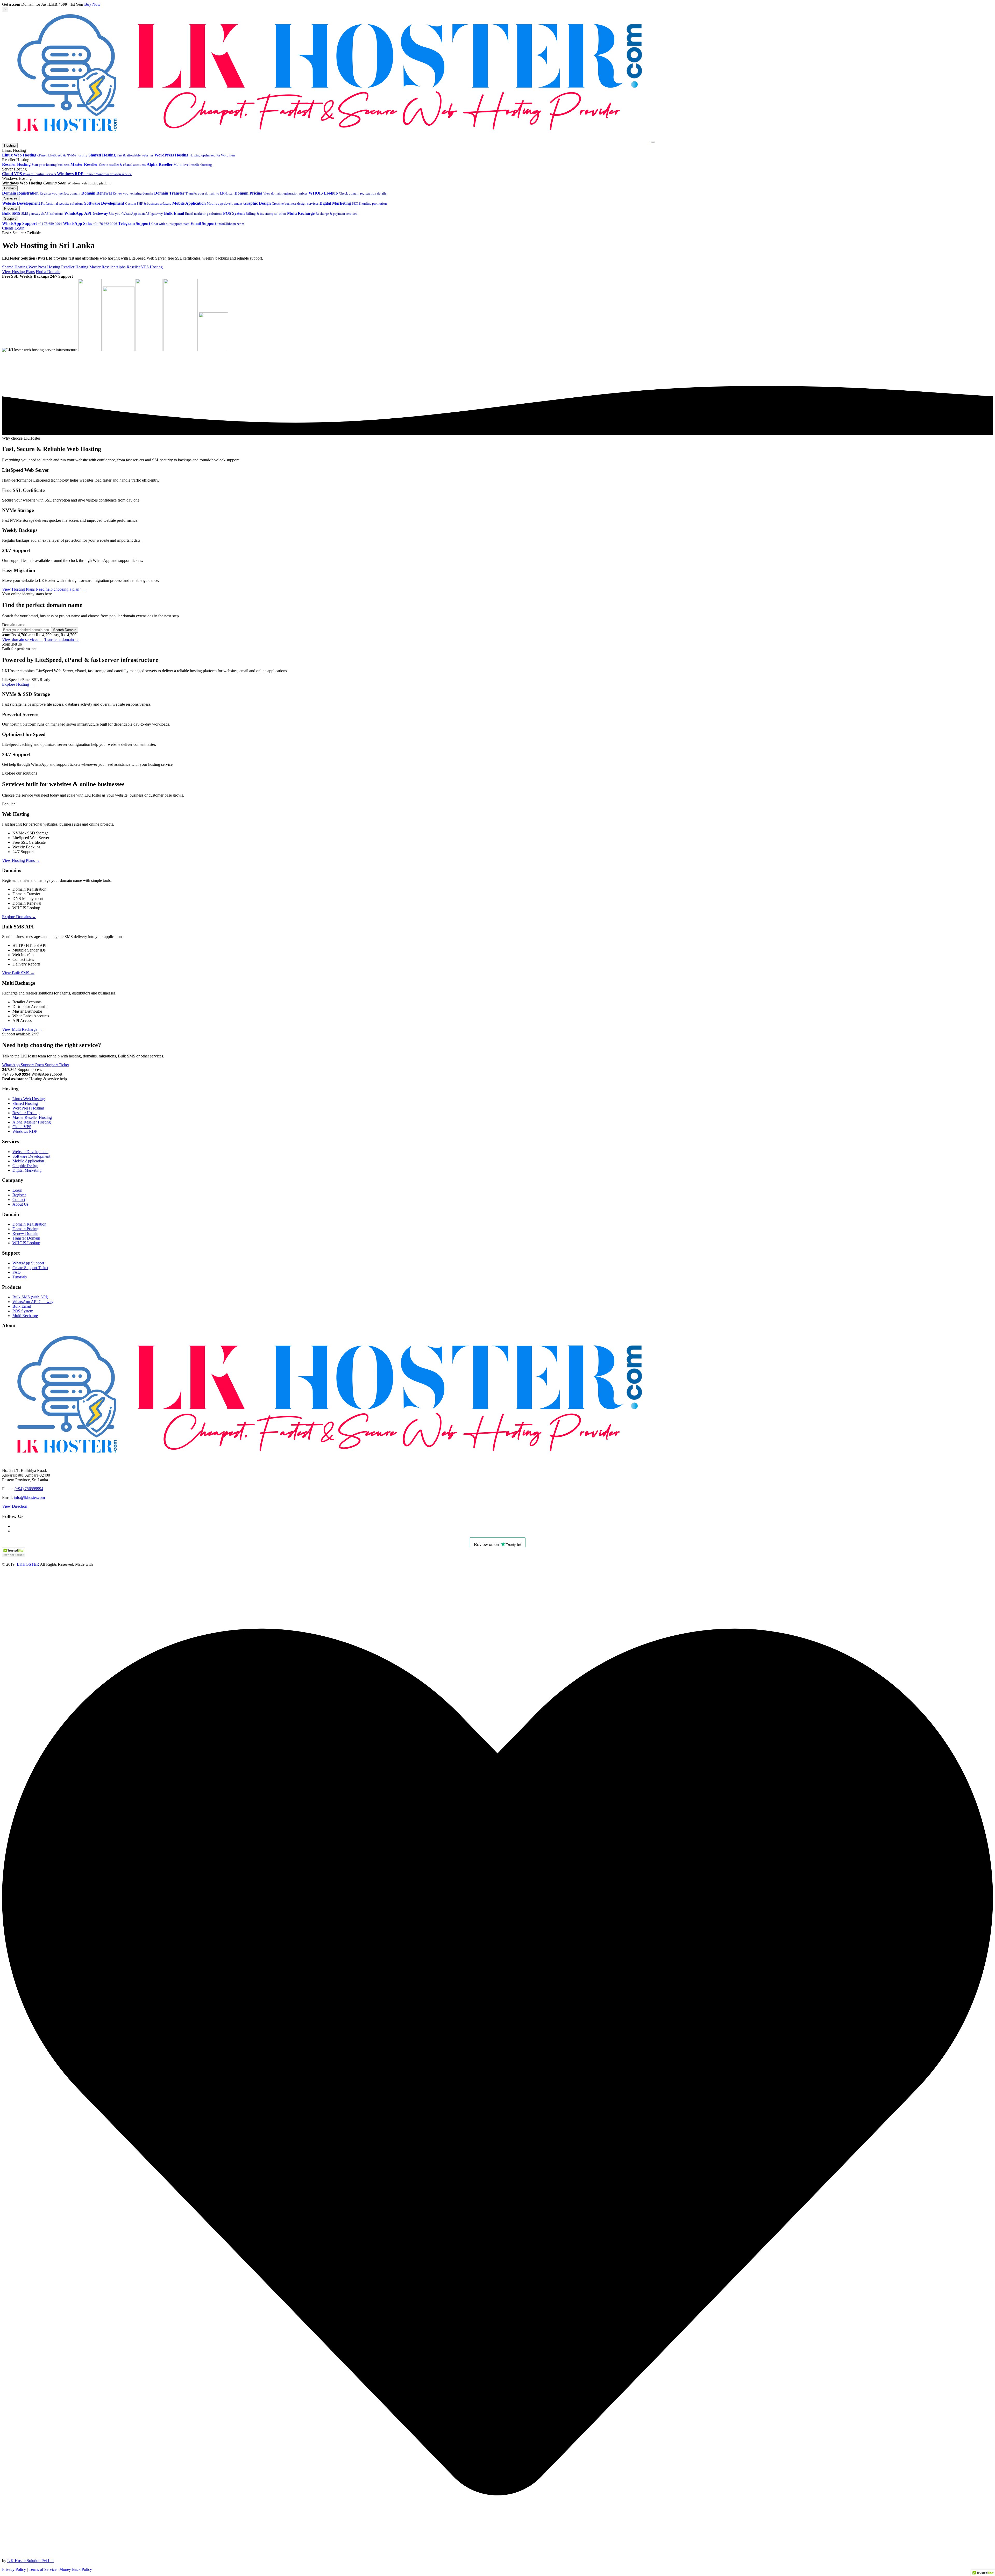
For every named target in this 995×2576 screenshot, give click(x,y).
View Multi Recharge (22, 1029)
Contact (19, 1200)
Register (19, 1195)
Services (11, 198)
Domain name (14, 625)
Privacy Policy (14, 2569)
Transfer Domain (26, 1238)
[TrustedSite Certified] (14, 1552)
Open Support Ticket (52, 1065)
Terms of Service (43, 2569)
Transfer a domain (62, 639)
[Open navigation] (653, 142)
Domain (10, 188)
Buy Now (92, 4)
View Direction (15, 1506)
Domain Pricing (25, 1229)
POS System (23, 1311)
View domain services (23, 639)
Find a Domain (48, 272)
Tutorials (20, 1277)
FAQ (17, 1272)
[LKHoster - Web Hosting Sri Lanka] (326, 140)
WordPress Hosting (28, 1108)
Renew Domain (25, 1233)
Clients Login (13, 228)
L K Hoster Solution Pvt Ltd (30, 2561)
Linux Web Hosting (29, 1099)
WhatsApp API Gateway (33, 1302)
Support (10, 219)
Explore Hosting (18, 684)
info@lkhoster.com (29, 1497)
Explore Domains (19, 917)
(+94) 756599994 (29, 1489)
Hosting (10, 145)
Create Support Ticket (30, 1268)
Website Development (30, 1152)
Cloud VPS (22, 1127)
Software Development (31, 1156)
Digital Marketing (27, 1170)
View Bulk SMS (18, 973)
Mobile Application (28, 1161)
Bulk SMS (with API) (30, 1297)
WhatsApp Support (18, 1065)
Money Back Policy (76, 2569)
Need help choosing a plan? (61, 589)
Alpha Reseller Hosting (32, 1122)
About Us (20, 1204)
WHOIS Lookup (26, 1243)
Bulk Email (22, 1306)
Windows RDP (25, 1131)
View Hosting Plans (18, 272)
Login (17, 1190)
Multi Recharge (25, 1316)
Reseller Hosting (26, 1113)
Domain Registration (29, 1224)
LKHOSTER (28, 1564)
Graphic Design (25, 1166)
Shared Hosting (25, 1103)
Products (11, 208)
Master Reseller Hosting (32, 1117)
